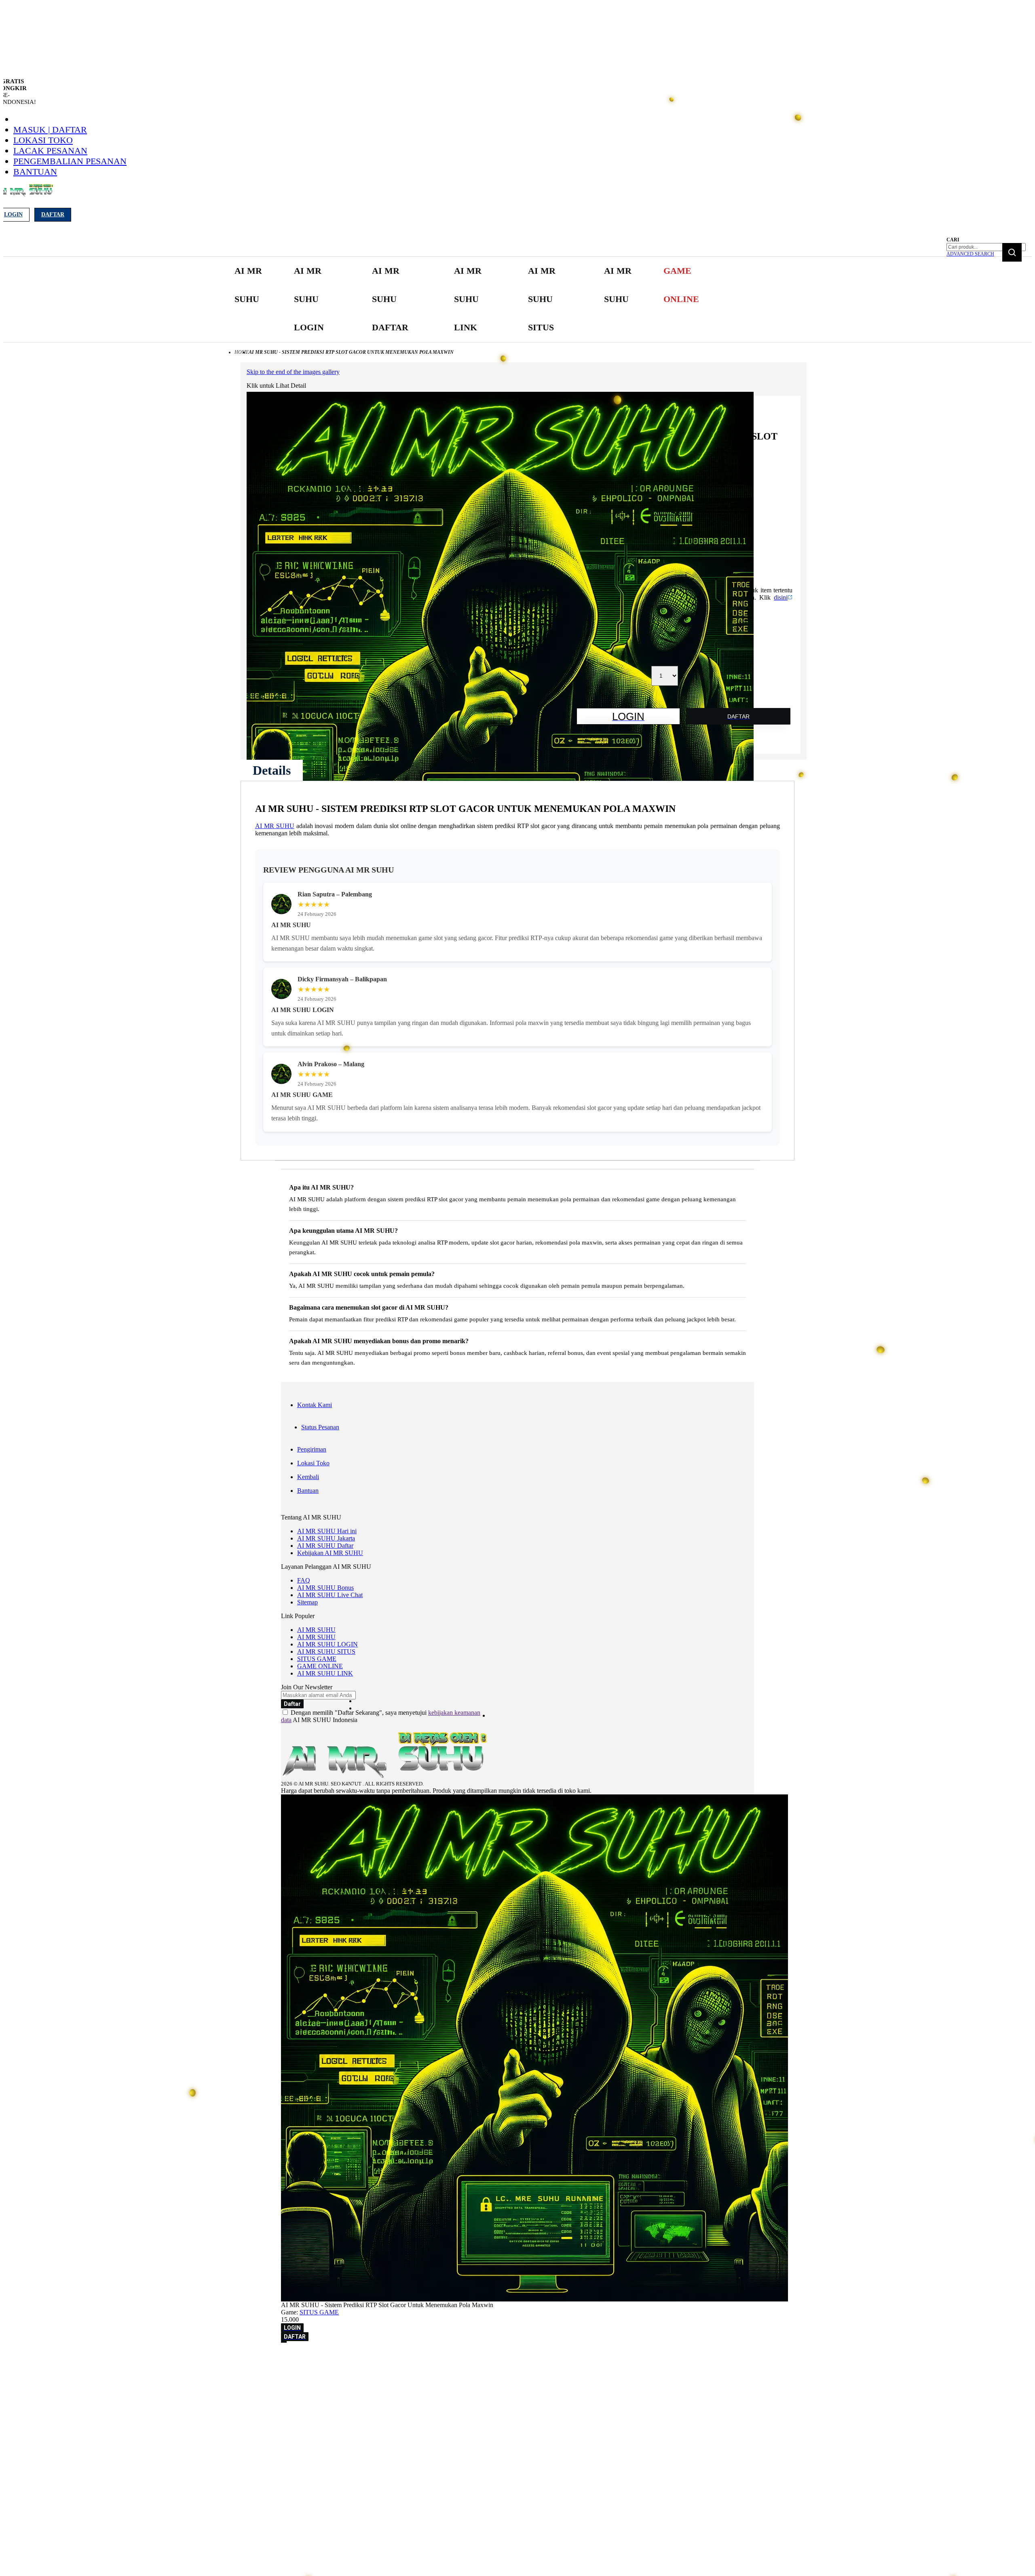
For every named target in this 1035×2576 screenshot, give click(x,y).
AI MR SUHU (275, 826)
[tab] (272, 770)
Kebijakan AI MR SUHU (330, 1553)
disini (781, 597)
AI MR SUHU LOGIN (327, 1644)
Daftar (53, 214)
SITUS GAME (317, 1659)
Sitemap (307, 1602)
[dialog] (517, 2358)
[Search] (1012, 252)
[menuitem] (250, 285)
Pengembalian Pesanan (70, 161)
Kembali (308, 1477)
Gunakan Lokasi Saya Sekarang (44, 2369)
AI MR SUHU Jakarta (326, 1538)
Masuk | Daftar (50, 130)
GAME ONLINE (320, 1666)
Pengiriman (312, 1449)
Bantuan (35, 172)
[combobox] (986, 247)
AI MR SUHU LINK (325, 1673)
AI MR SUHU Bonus (325, 1588)
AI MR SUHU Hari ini (327, 1531)
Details (272, 770)
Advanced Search (970, 254)
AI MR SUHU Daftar (325, 1546)
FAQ (304, 1580)
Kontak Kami (315, 1405)
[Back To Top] (284, 2342)
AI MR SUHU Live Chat (330, 1595)
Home (242, 352)
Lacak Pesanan (50, 151)
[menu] (469, 299)
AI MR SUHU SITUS (326, 1651)
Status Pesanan (320, 1427)
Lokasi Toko (43, 140)
